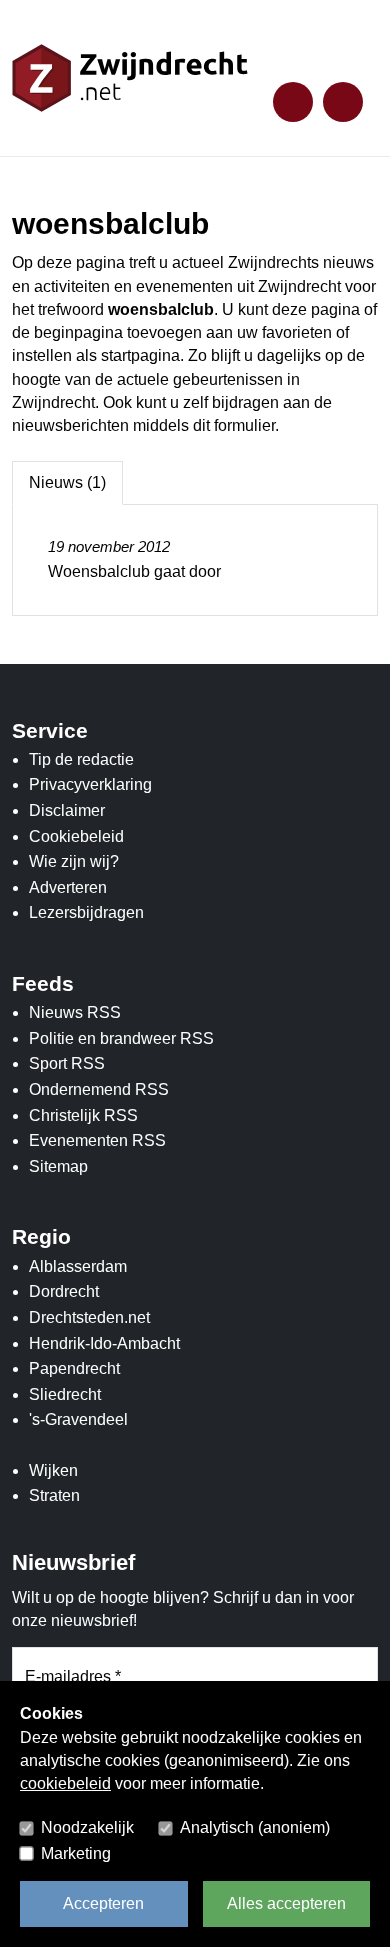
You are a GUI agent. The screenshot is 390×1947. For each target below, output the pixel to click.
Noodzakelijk (87, 1827)
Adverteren (68, 887)
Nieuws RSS (75, 1012)
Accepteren (103, 1903)
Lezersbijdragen (86, 912)
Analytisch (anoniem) (255, 1827)
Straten (54, 1495)
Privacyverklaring (90, 784)
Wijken (53, 1470)
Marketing (76, 1853)
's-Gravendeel (78, 1419)
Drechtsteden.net (89, 1317)
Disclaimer (67, 810)
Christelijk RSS (83, 1115)
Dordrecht (64, 1291)
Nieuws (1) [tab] (67, 482)
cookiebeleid (65, 1783)
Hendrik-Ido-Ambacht (104, 1343)
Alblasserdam (78, 1266)
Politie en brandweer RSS (121, 1038)
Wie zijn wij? (74, 861)
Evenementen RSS (97, 1140)
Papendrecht (74, 1368)
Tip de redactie (81, 759)
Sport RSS (67, 1063)
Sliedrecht (65, 1394)
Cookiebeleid (76, 836)
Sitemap (58, 1166)
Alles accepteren (286, 1903)
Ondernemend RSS (99, 1089)
